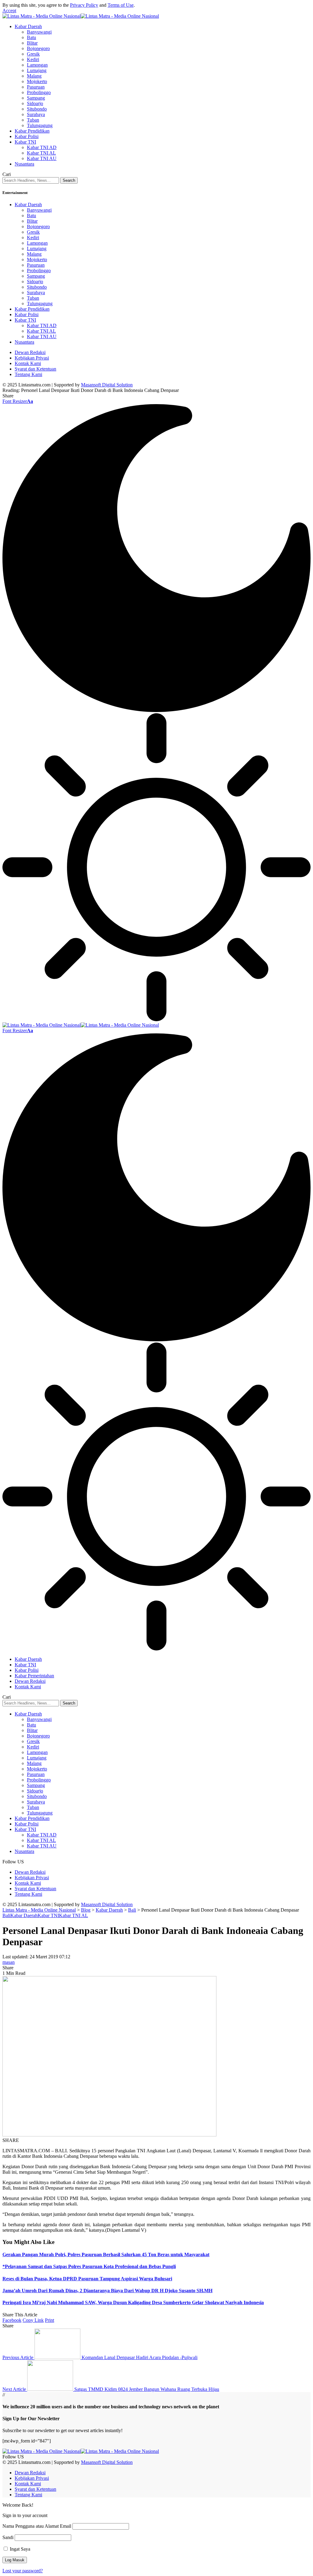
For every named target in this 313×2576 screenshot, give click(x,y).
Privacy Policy (84, 5)
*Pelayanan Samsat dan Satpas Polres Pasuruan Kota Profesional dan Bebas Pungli (89, 2266)
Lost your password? (23, 2571)
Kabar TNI (48, 1915)
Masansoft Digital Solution (107, 385)
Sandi (8, 2537)
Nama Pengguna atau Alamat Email (37, 2526)
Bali (6, 1915)
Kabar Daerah (24, 1915)
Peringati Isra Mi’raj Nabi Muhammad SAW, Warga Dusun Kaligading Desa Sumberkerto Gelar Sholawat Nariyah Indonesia (133, 2302)
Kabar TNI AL (74, 1915)
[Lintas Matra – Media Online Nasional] (81, 2451)
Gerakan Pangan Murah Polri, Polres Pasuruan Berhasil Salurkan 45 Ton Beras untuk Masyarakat (106, 2254)
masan (9, 1962)
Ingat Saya (19, 2549)
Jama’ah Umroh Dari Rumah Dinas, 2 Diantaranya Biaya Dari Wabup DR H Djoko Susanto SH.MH (107, 2291)
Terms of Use (121, 5)
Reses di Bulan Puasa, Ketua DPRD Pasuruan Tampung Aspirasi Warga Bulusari (87, 2279)
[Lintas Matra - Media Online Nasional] (81, 16)
